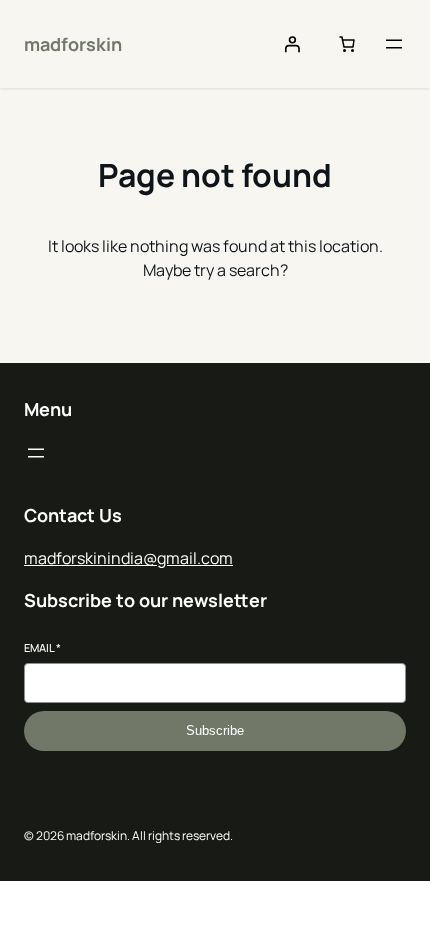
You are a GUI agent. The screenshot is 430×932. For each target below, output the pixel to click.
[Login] (292, 44)
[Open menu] (394, 44)
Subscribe (215, 730)
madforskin (73, 44)
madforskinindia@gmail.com (128, 558)
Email (42, 647)
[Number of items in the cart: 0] (347, 44)
